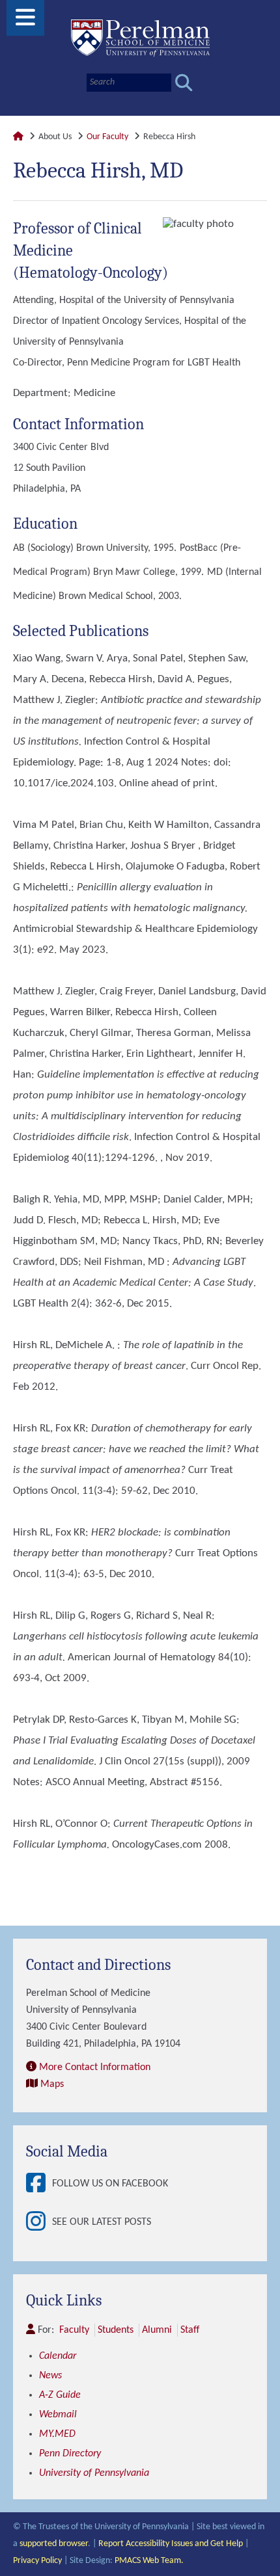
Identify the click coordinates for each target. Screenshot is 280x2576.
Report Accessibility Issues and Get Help (171, 2544)
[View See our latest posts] (39, 2223)
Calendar (58, 2356)
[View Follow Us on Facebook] (39, 2184)
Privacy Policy (37, 2561)
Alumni (157, 2330)
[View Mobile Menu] (25, 22)
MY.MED (57, 2434)
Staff (190, 2330)
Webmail (58, 2415)
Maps (52, 2084)
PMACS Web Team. (149, 2561)
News (50, 2376)
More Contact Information (95, 2067)
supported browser (54, 2544)
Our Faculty (107, 137)
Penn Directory (70, 2454)
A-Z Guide (60, 2395)
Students (116, 2330)
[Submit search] (184, 83)
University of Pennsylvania (94, 2473)
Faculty (74, 2330)
